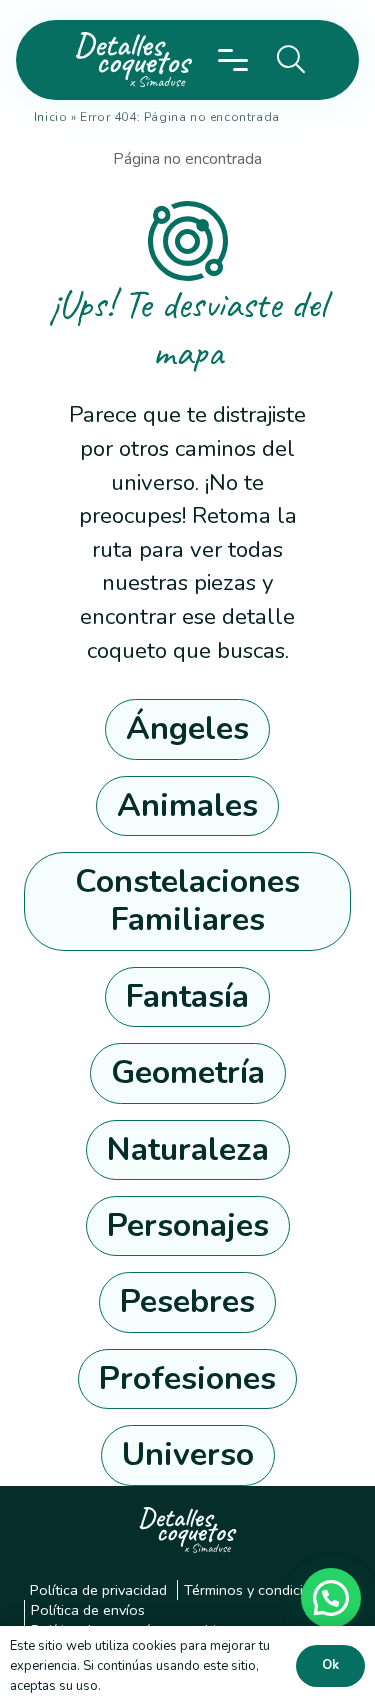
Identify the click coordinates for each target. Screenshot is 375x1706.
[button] (233, 60)
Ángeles (187, 728)
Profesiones (187, 1378)
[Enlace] (129, 60)
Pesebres (187, 1301)
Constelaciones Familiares (187, 900)
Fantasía (187, 996)
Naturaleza (188, 1149)
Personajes (188, 1225)
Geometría (188, 1072)
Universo (188, 1454)
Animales (187, 805)
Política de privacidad (98, 1590)
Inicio (51, 117)
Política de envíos (88, 1610)
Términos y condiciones (259, 1590)
